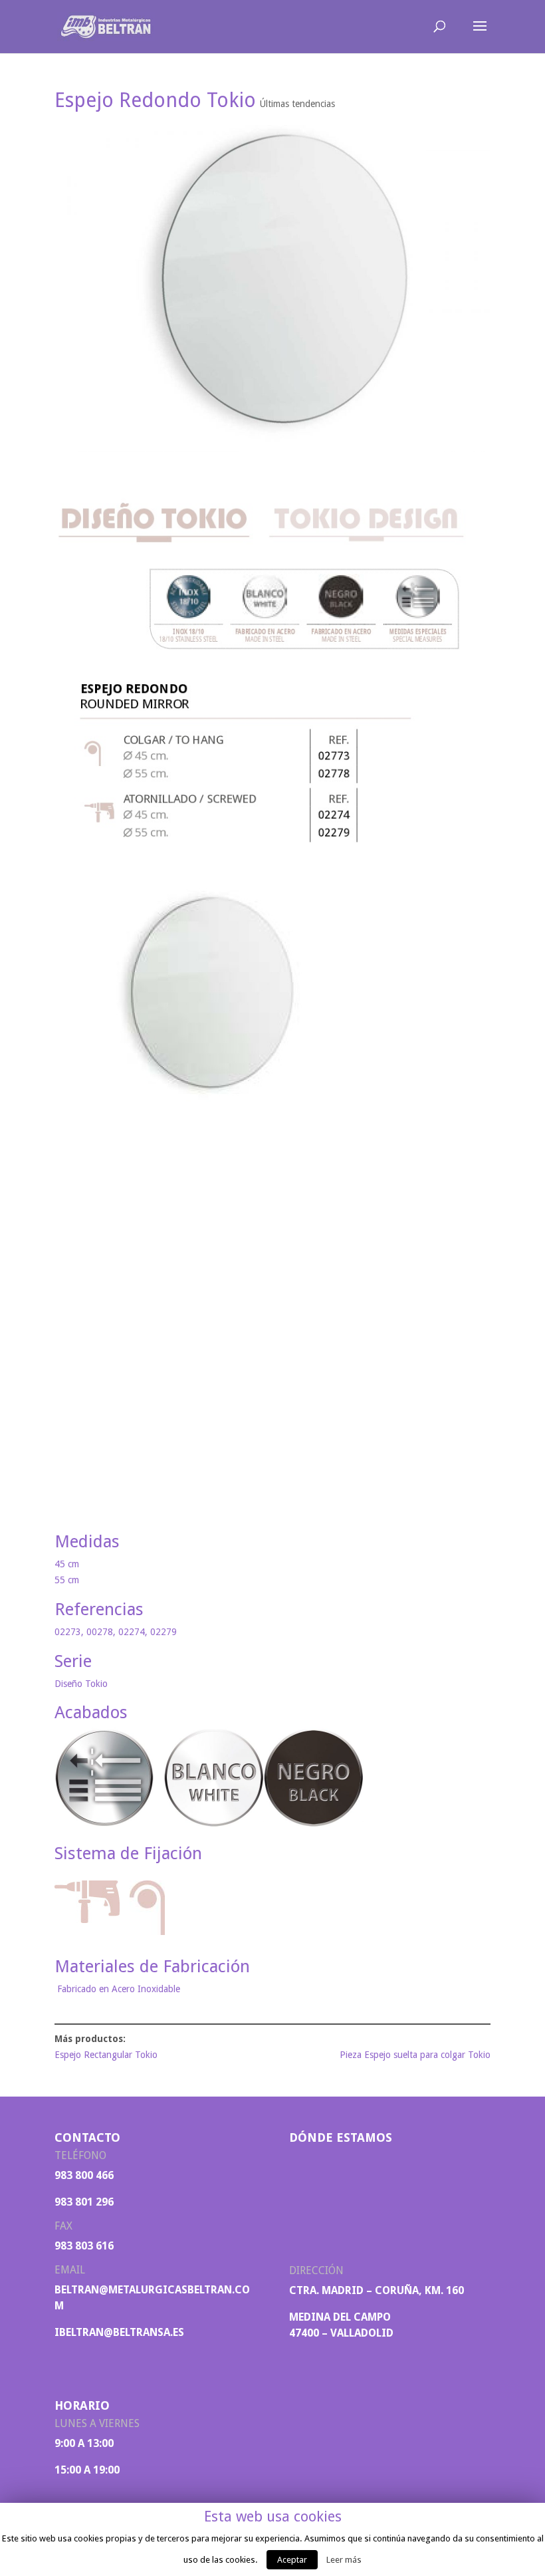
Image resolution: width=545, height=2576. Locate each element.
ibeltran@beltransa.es (119, 2332)
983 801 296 (84, 2202)
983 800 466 (84, 2175)
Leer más (344, 2560)
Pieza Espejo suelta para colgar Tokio (415, 2055)
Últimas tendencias (297, 104)
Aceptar (292, 2560)
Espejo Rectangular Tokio (106, 2055)
